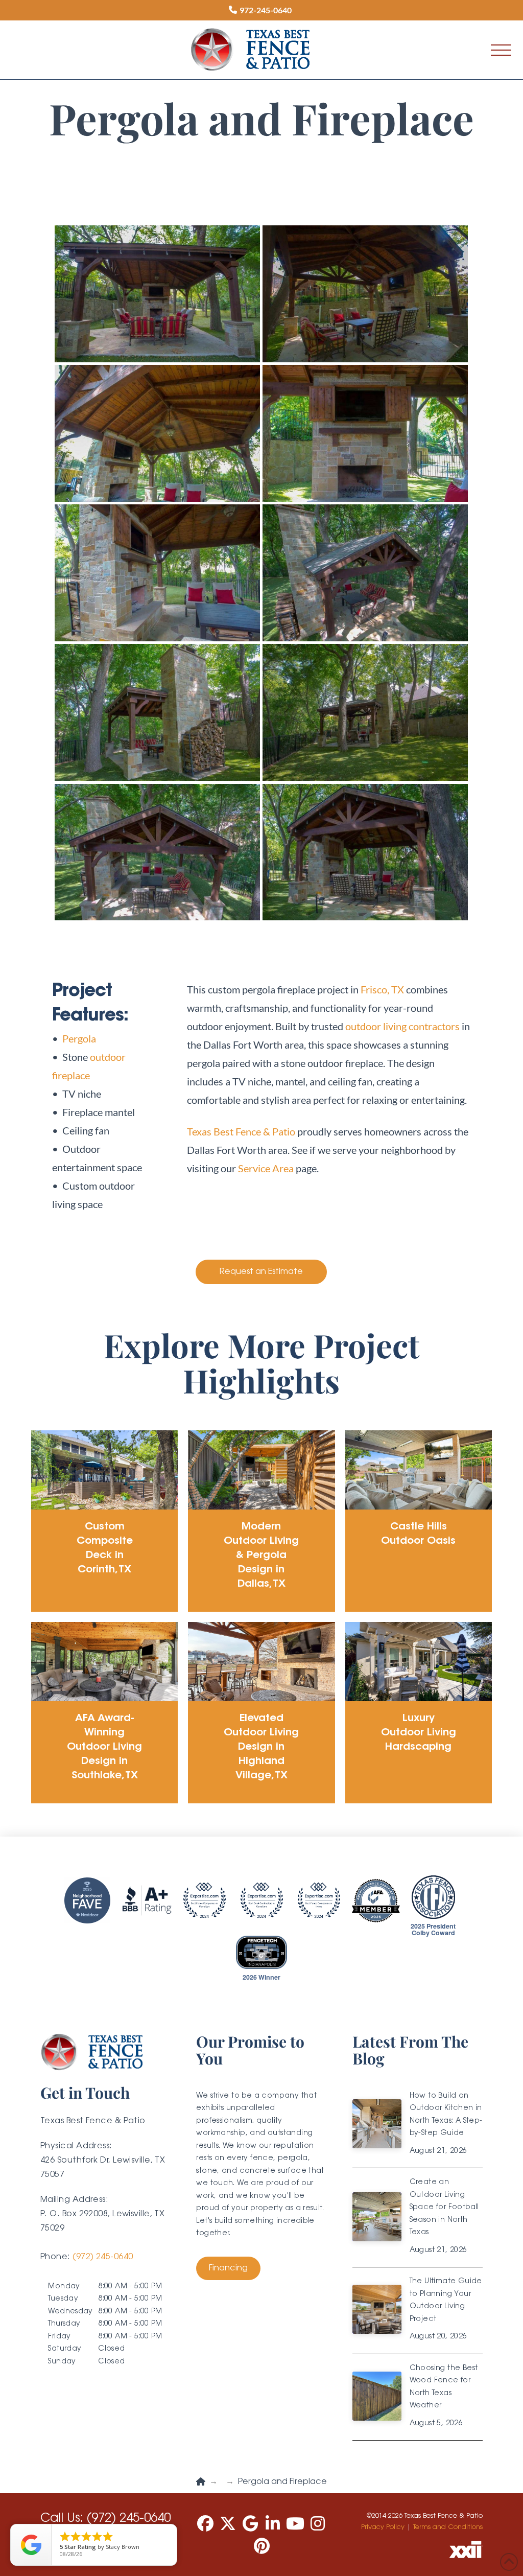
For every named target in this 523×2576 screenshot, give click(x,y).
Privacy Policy (383, 2527)
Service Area (266, 1168)
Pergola (79, 1038)
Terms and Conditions (448, 2527)
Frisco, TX (382, 989)
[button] (501, 50)
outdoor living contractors (402, 1026)
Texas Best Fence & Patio (241, 1131)
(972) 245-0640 (103, 2257)
